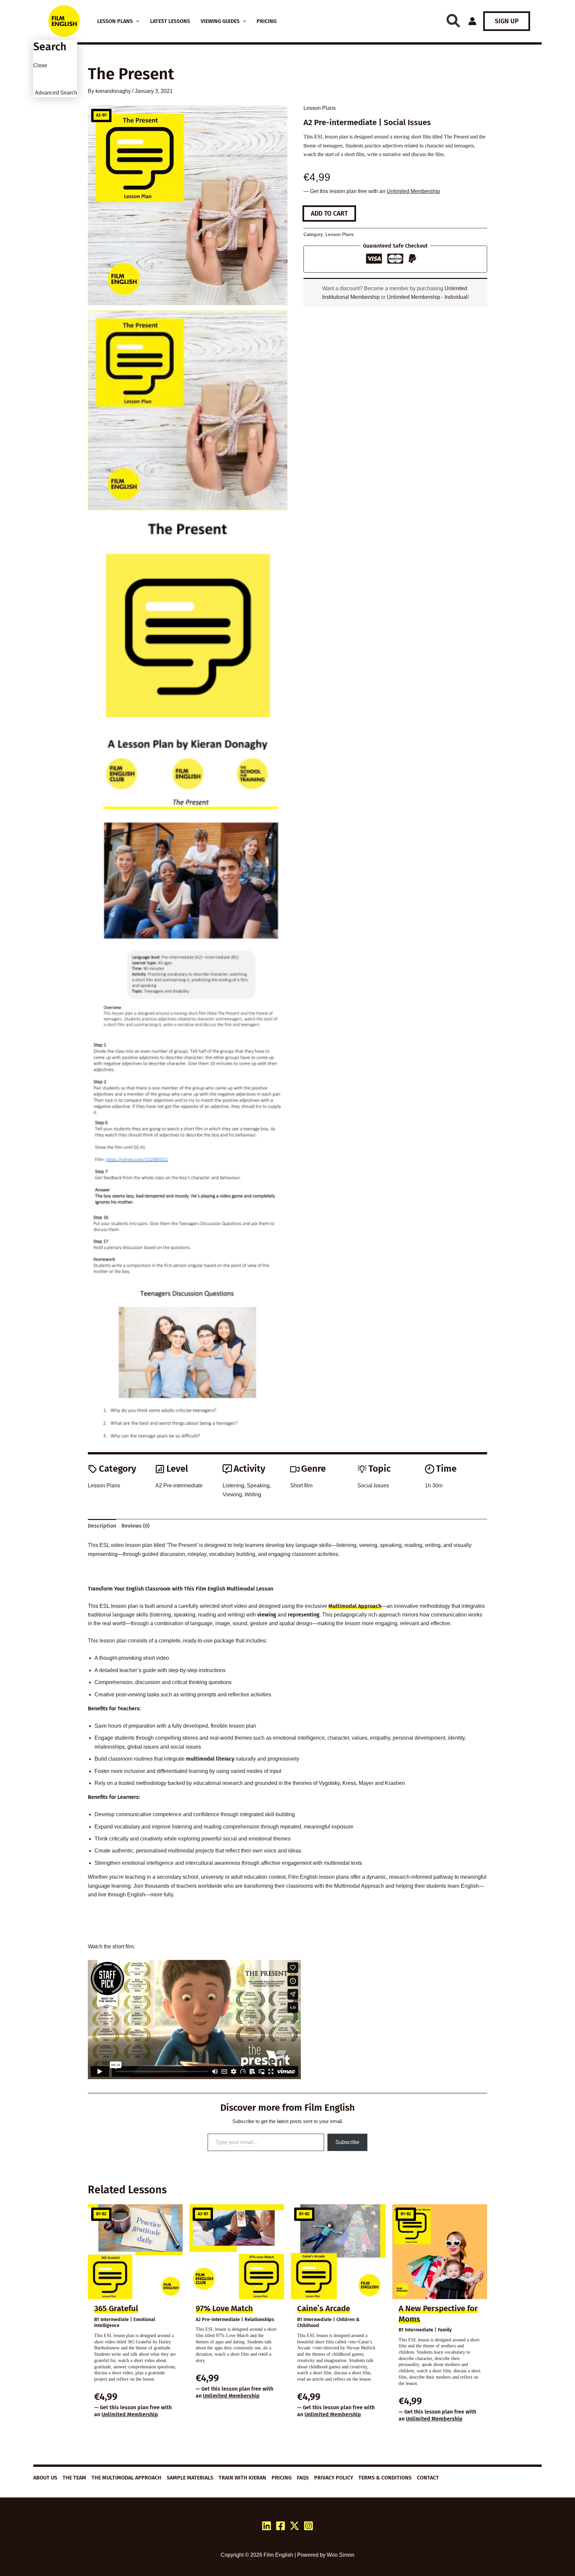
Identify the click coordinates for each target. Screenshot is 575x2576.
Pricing (282, 2478)
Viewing (232, 1495)
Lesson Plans (320, 108)
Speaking (258, 1486)
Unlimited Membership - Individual (427, 297)
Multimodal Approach (355, 1606)
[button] (136, 21)
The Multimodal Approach (126, 2478)
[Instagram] (308, 2526)
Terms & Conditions (385, 2478)
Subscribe (347, 2142)
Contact (428, 2478)
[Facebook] (281, 2526)
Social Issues (373, 1486)
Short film (301, 1486)
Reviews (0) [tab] (135, 1526)
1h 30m (434, 1486)
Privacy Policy (334, 2478)
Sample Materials (190, 2478)
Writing (253, 1495)
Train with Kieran (242, 2478)
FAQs (303, 2478)
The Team (74, 2478)
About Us (45, 2478)
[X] (294, 2526)
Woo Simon (341, 2555)
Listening (233, 1486)
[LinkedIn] (267, 2526)
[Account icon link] (472, 21)
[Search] (453, 21)
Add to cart (329, 214)
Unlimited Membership (413, 191)
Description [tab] (102, 1526)
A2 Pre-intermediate (179, 1486)
